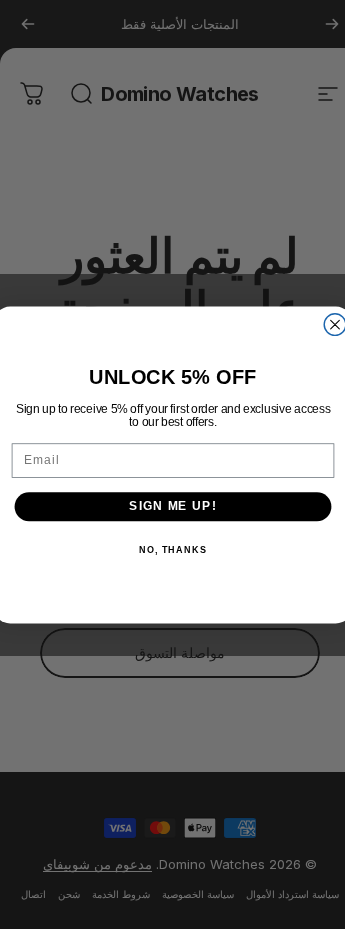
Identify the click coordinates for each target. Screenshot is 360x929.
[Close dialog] (335, 324)
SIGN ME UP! (172, 506)
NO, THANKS (172, 549)
